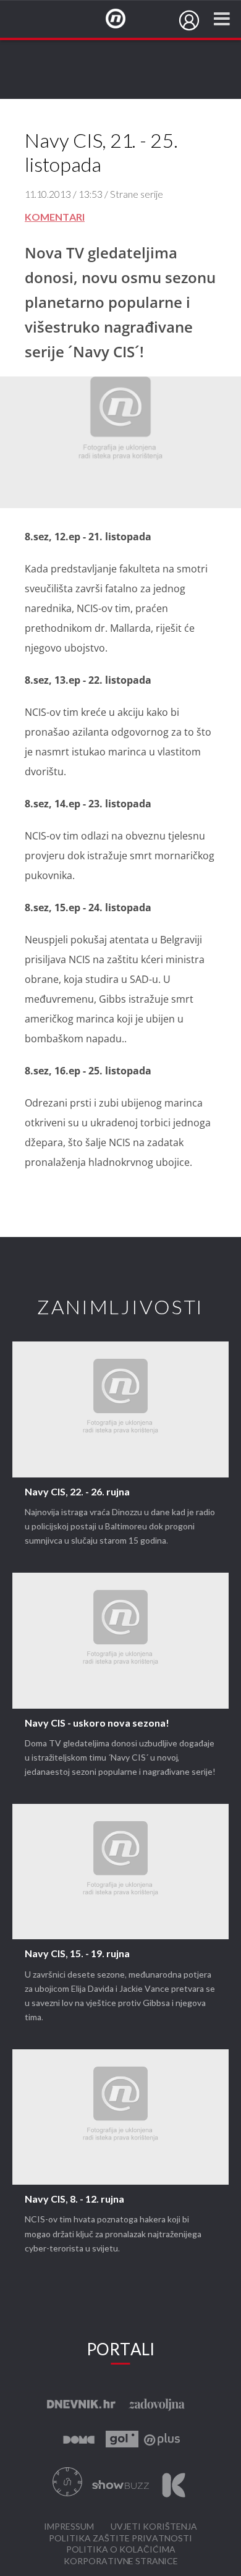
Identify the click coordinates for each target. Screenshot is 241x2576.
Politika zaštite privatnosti (120, 2539)
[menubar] (189, 20)
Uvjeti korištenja (154, 2527)
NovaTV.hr (124, 19)
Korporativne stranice (121, 2561)
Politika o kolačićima (121, 2550)
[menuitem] (189, 20)
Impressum (69, 2527)
